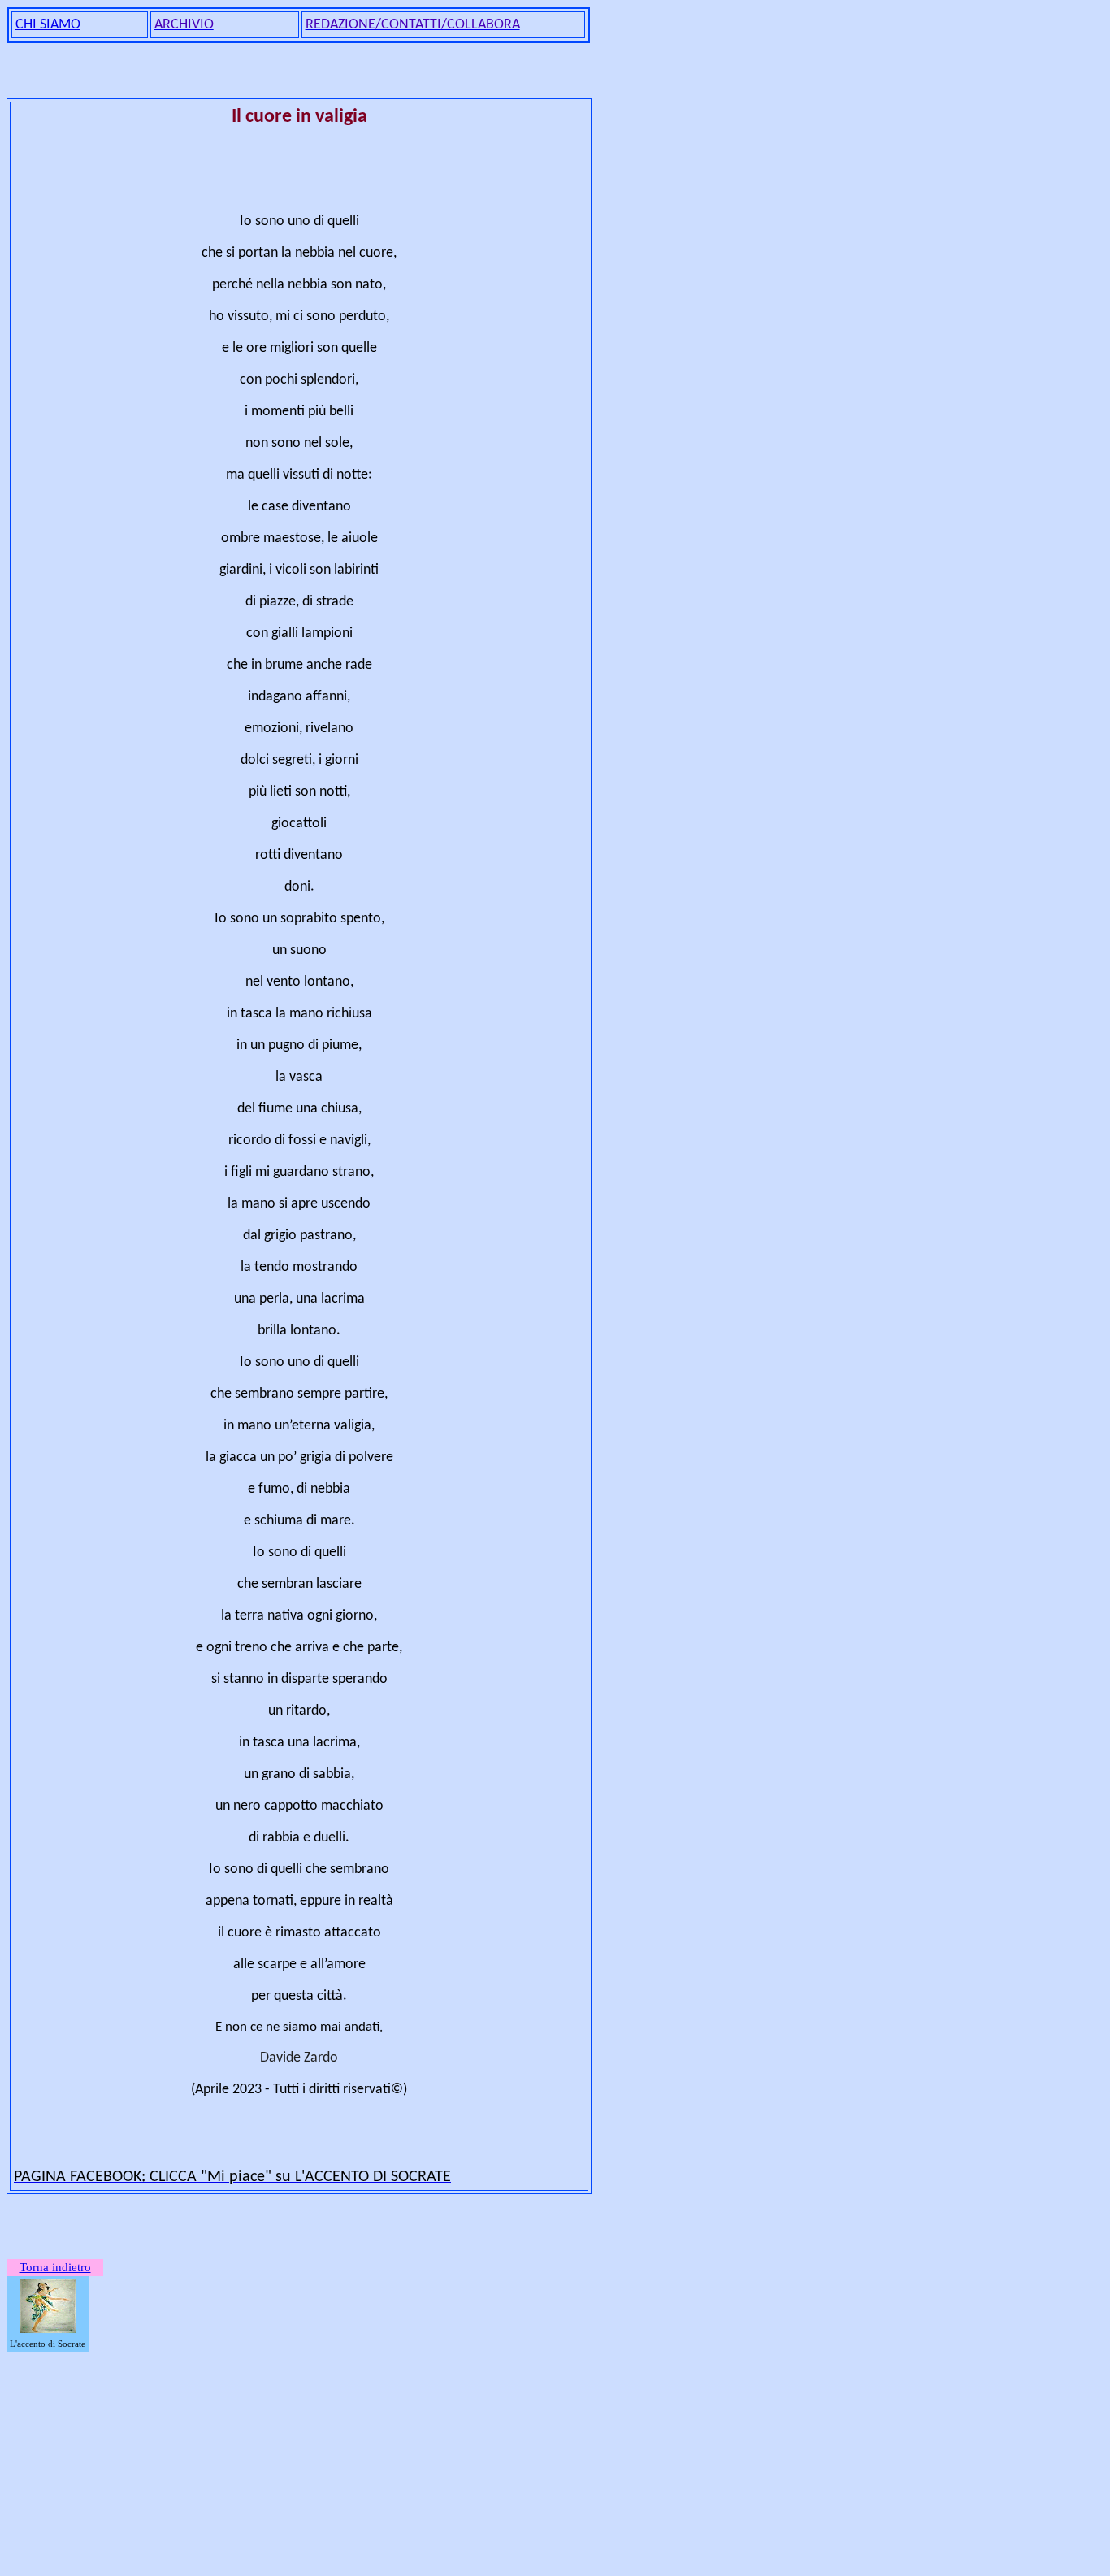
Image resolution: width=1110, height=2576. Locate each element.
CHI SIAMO (48, 25)
